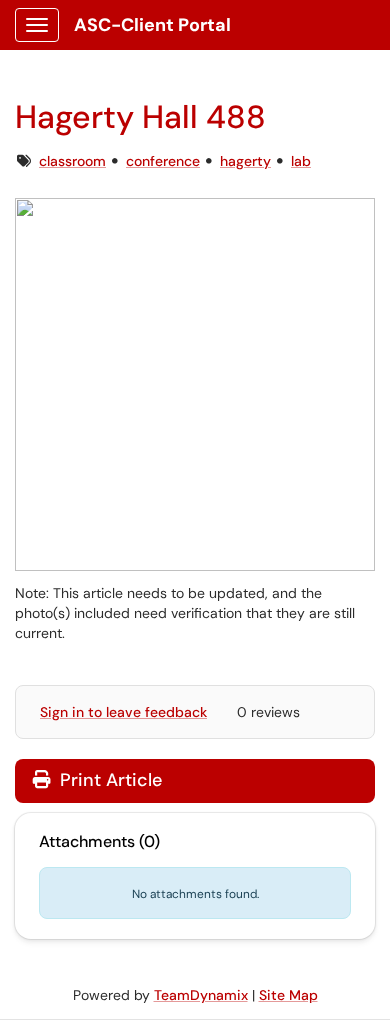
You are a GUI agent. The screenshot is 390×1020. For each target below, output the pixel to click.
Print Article (108, 780)
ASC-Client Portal (152, 25)
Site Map (288, 995)
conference (163, 161)
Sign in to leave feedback (123, 712)
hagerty (245, 161)
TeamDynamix (201, 995)
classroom (72, 161)
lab (301, 161)
